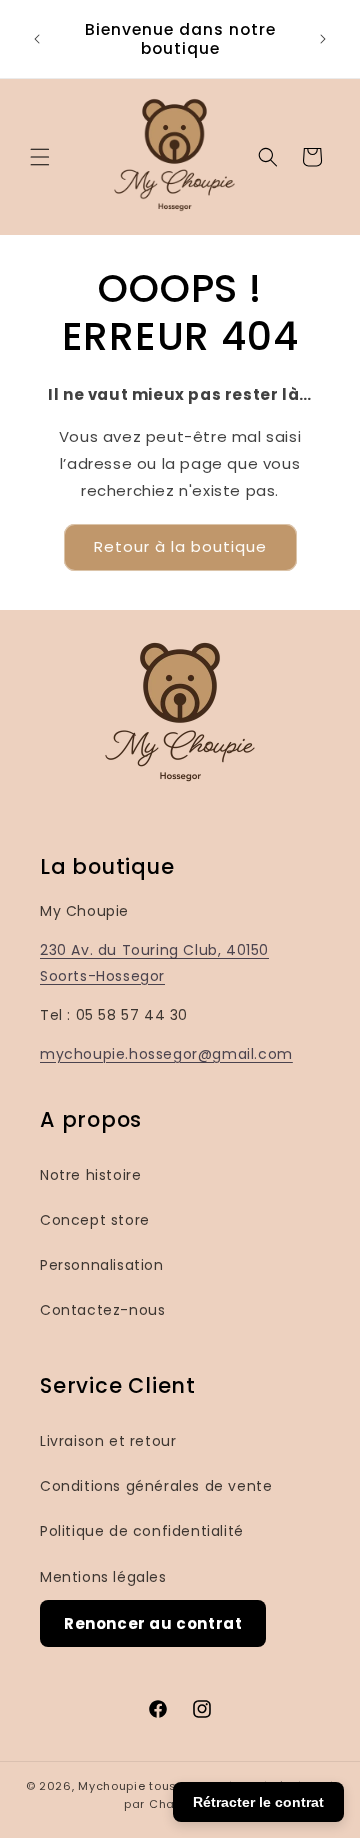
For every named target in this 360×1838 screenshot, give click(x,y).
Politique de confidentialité (142, 1531)
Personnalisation (102, 1265)
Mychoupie (111, 1786)
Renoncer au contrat (153, 1623)
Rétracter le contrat (258, 1802)
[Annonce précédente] (37, 39)
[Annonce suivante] (323, 39)
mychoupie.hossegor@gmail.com (166, 1054)
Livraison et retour (108, 1441)
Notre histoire (90, 1175)
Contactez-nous (102, 1310)
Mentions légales (103, 1577)
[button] (40, 157)
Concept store (95, 1220)
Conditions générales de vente (156, 1486)
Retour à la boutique (180, 546)
